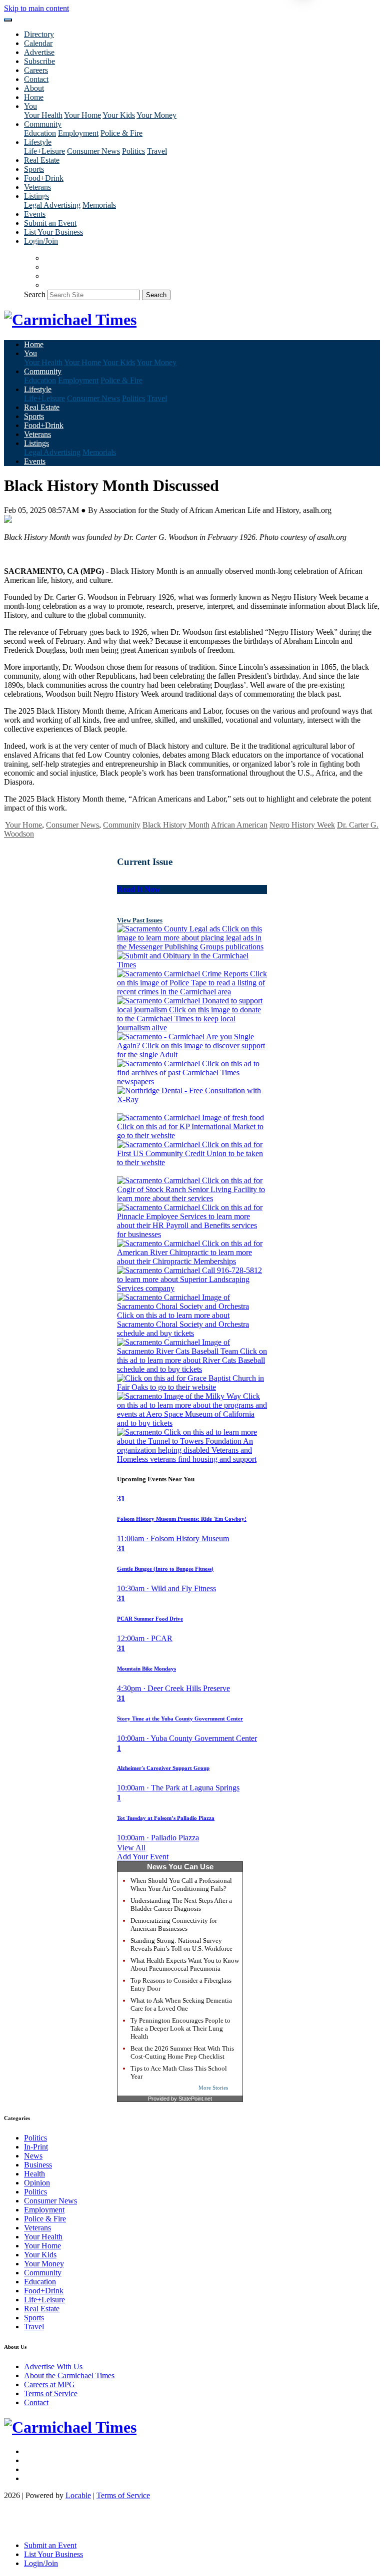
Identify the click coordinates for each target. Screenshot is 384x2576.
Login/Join (41, 241)
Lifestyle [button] (38, 142)
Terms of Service (51, 2393)
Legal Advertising (52, 205)
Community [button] (43, 124)
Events (35, 214)
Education (40, 133)
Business (38, 2165)
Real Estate (42, 160)
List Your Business (53, 232)
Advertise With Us (53, 2366)
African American (239, 825)
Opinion (37, 2183)
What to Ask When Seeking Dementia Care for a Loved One (181, 2004)
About (34, 88)
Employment (78, 133)
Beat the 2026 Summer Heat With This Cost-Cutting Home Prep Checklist (182, 2052)
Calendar (38, 43)
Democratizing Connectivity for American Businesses (174, 1925)
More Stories (213, 2088)
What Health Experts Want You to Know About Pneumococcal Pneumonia (185, 1964)
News (33, 2156)
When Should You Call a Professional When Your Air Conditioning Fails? (181, 1885)
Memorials (99, 205)
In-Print (36, 2147)
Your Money (156, 115)
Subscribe (39, 61)
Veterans (37, 187)
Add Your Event (143, 1857)
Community (122, 825)
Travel (157, 151)
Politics (133, 151)
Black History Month (176, 825)
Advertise (39, 52)
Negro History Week (302, 825)
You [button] (30, 106)
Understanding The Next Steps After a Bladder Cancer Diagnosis (181, 1905)
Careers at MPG (49, 2384)
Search (35, 294)
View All (131, 1848)
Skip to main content (36, 8)
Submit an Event (50, 223)
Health (34, 2174)
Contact (36, 79)
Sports (34, 169)
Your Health (43, 115)
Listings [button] (36, 196)
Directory (39, 34)
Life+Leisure (44, 151)
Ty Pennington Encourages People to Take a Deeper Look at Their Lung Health (180, 2028)
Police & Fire (121, 133)
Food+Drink (44, 178)
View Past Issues (140, 920)
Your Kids (119, 115)
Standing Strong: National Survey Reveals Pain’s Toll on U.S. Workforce (181, 1944)
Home (34, 97)
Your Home (82, 115)
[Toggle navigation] (8, 20)
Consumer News (93, 151)
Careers (36, 70)
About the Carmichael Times (69, 2375)
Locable (78, 2495)
